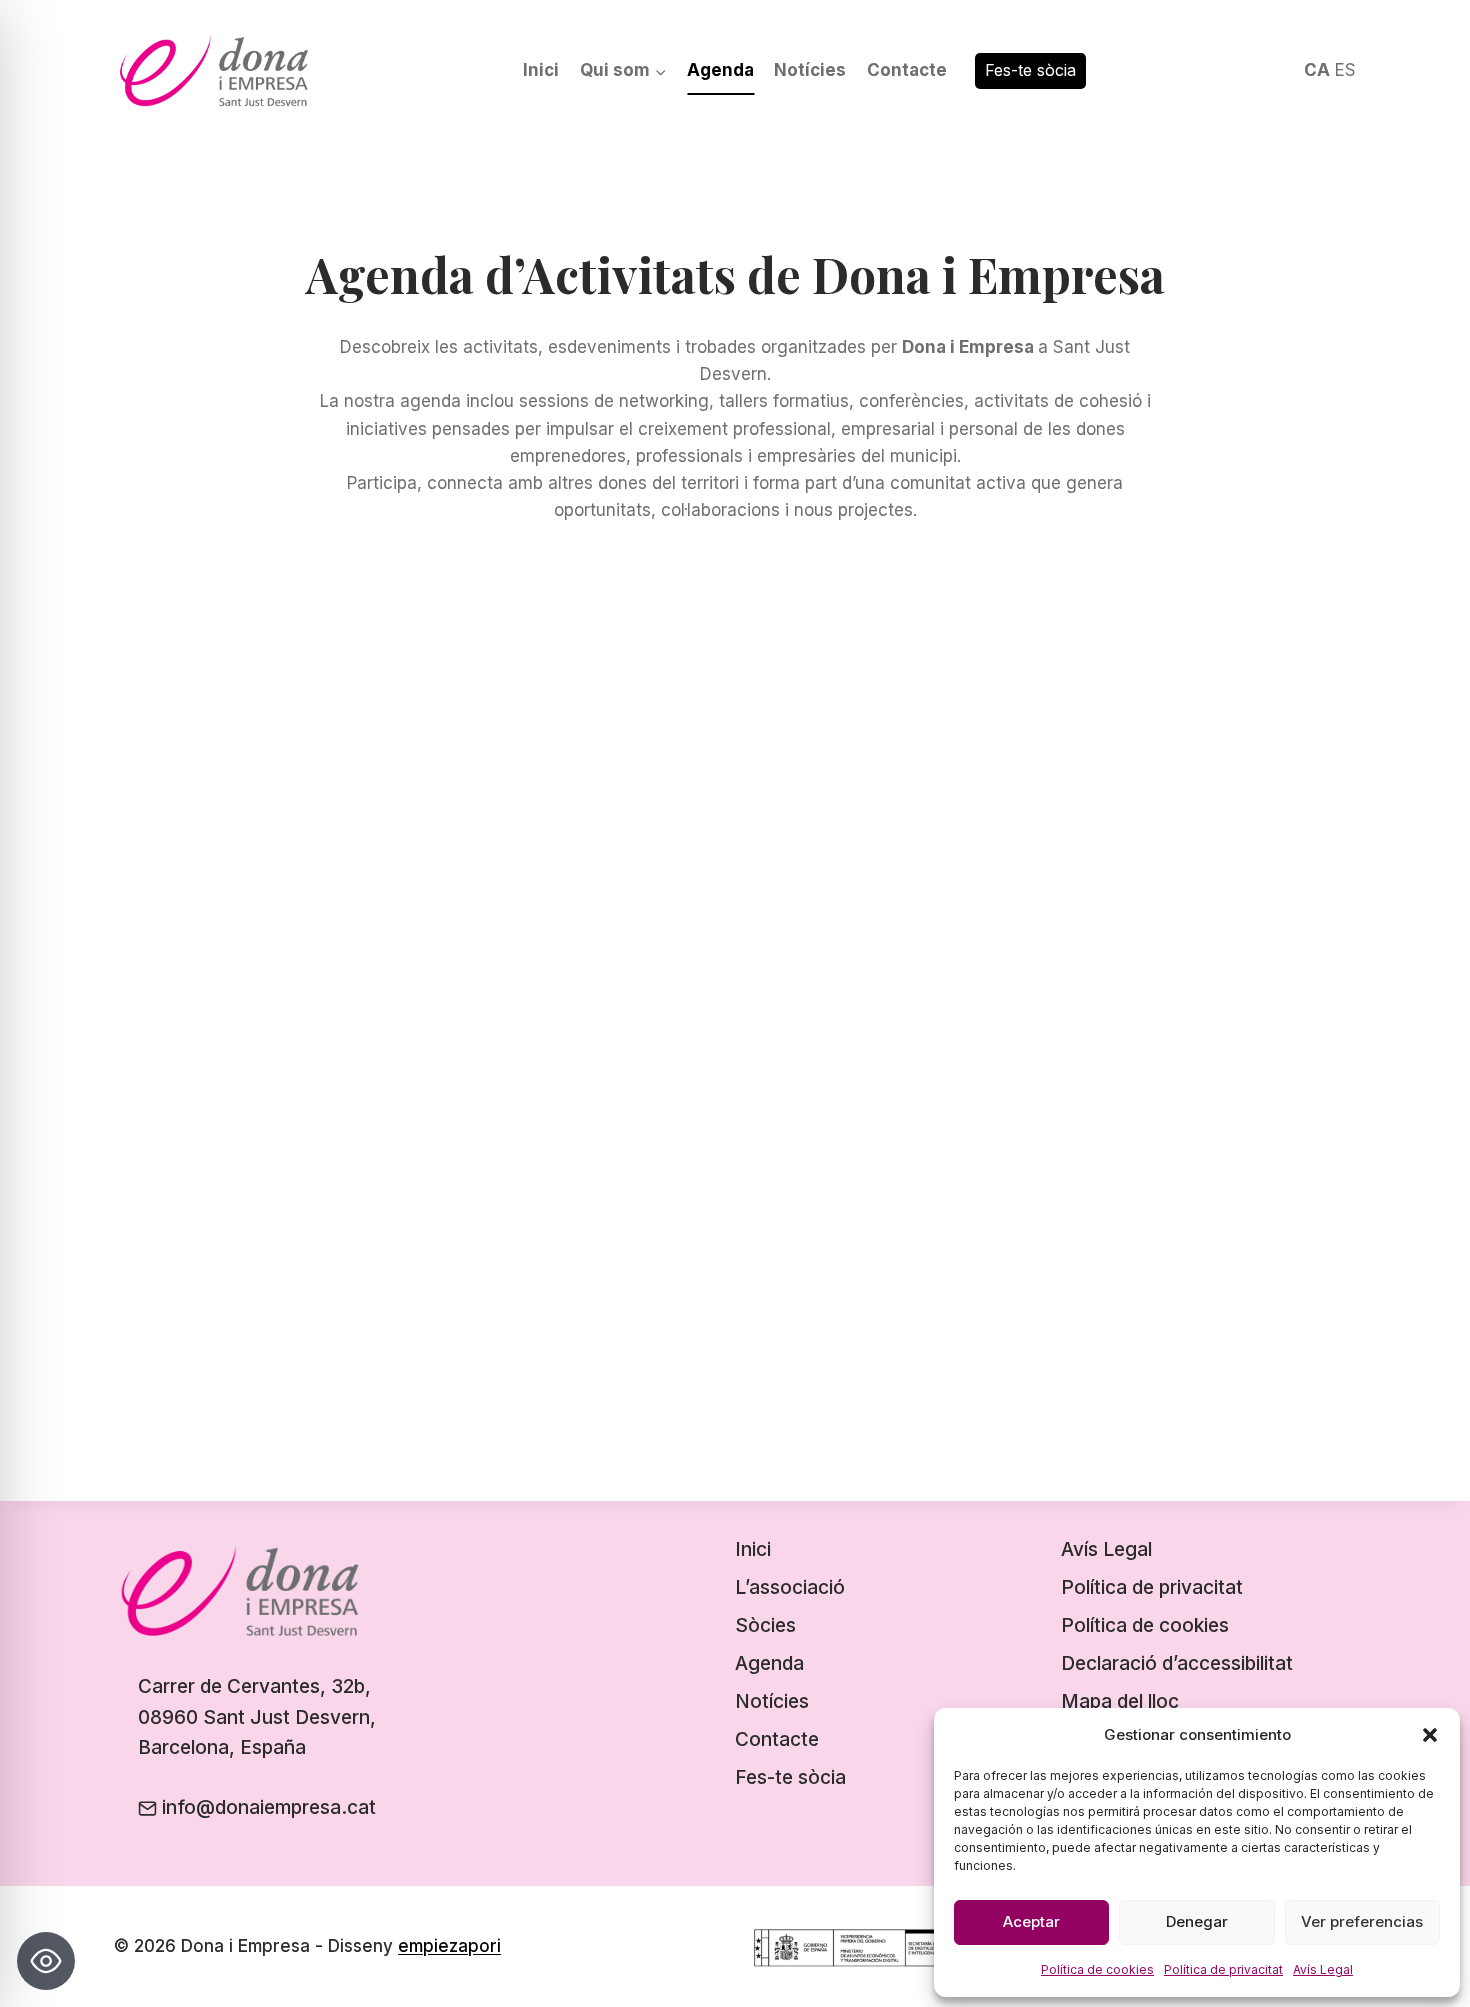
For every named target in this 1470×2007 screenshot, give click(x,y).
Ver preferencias (1362, 1921)
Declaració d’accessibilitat (1177, 1663)
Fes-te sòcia (1030, 70)
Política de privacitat (1223, 1969)
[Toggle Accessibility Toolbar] (46, 1961)
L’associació (790, 1587)
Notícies (810, 70)
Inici (541, 70)
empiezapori (449, 1946)
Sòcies (765, 1625)
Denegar (1197, 1921)
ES (1345, 70)
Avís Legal (1323, 1969)
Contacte (907, 70)
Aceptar (1031, 1921)
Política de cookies (1097, 1969)
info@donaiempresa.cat (269, 1807)
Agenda (720, 70)
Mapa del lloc (1120, 1701)
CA (1317, 70)
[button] (1430, 1735)
